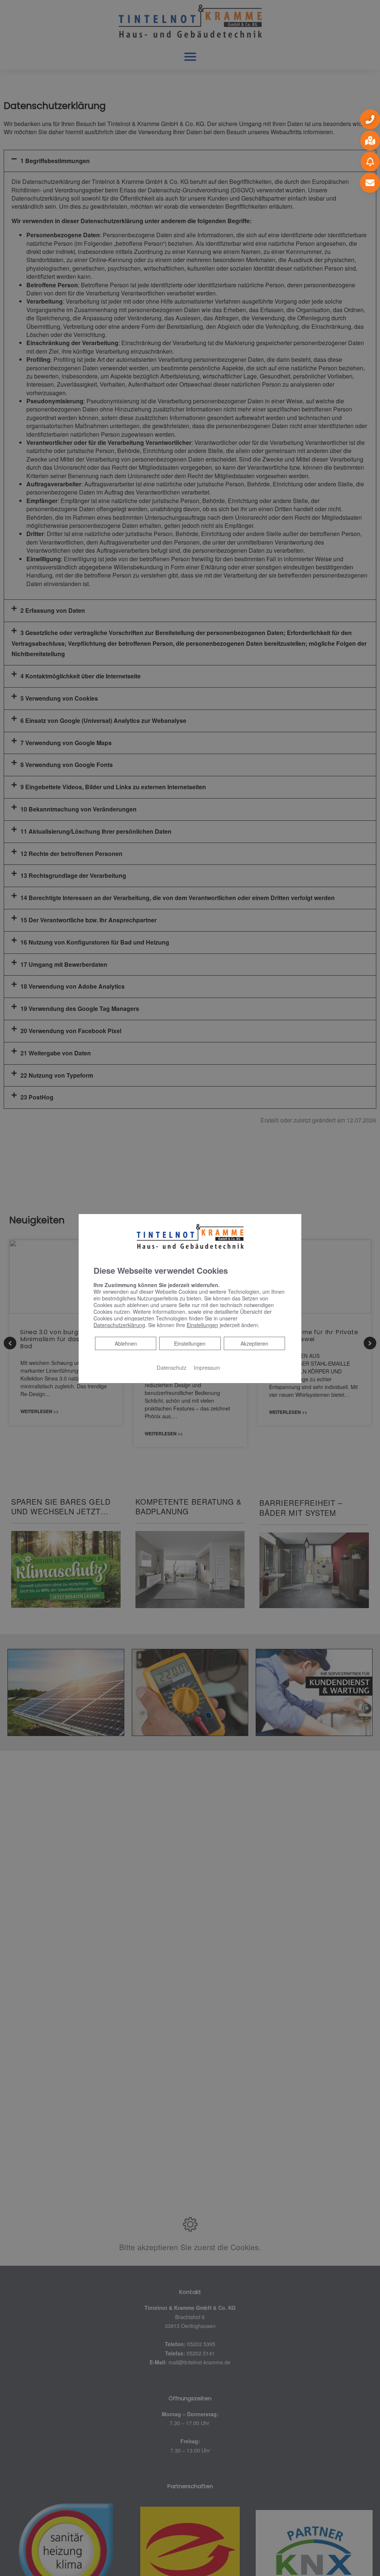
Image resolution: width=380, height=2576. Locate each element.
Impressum (207, 1367)
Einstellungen (190, 1343)
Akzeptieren (254, 1343)
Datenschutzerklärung (119, 1325)
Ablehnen (126, 1343)
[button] (370, 119)
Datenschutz (171, 1367)
